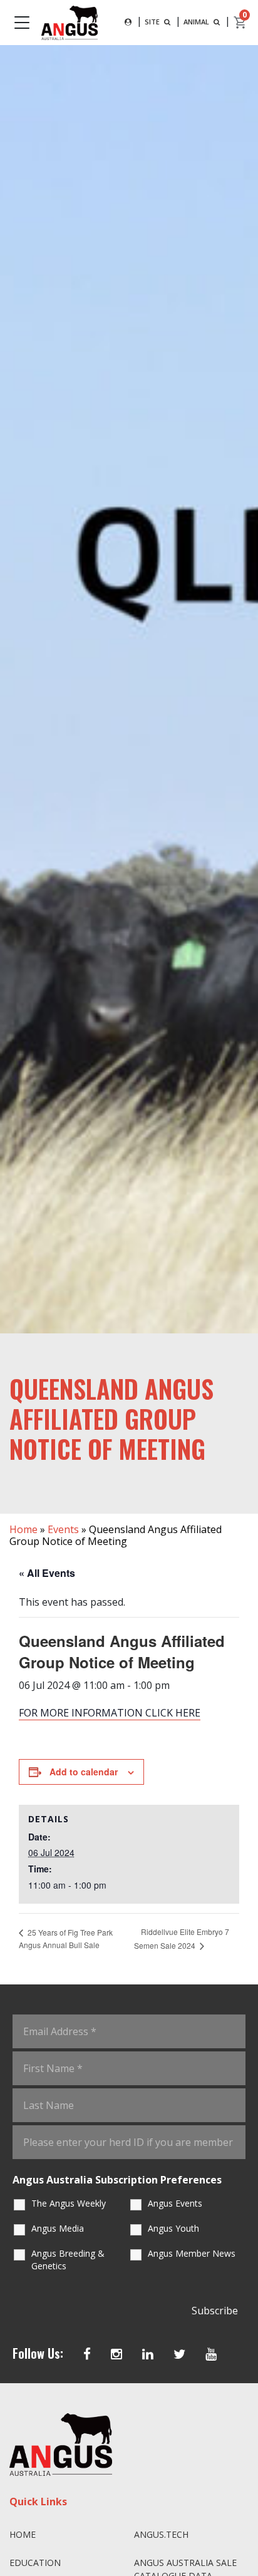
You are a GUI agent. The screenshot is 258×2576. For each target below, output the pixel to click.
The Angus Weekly (69, 2203)
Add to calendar (84, 1772)
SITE (153, 22)
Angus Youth (173, 2228)
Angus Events (175, 2203)
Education (35, 2563)
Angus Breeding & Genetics (68, 2260)
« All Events (47, 1573)
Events (63, 1529)
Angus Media (58, 2228)
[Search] (128, 22)
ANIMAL (197, 22)
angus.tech (161, 2534)
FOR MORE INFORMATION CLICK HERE (110, 1713)
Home (23, 1529)
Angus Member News (192, 2253)
